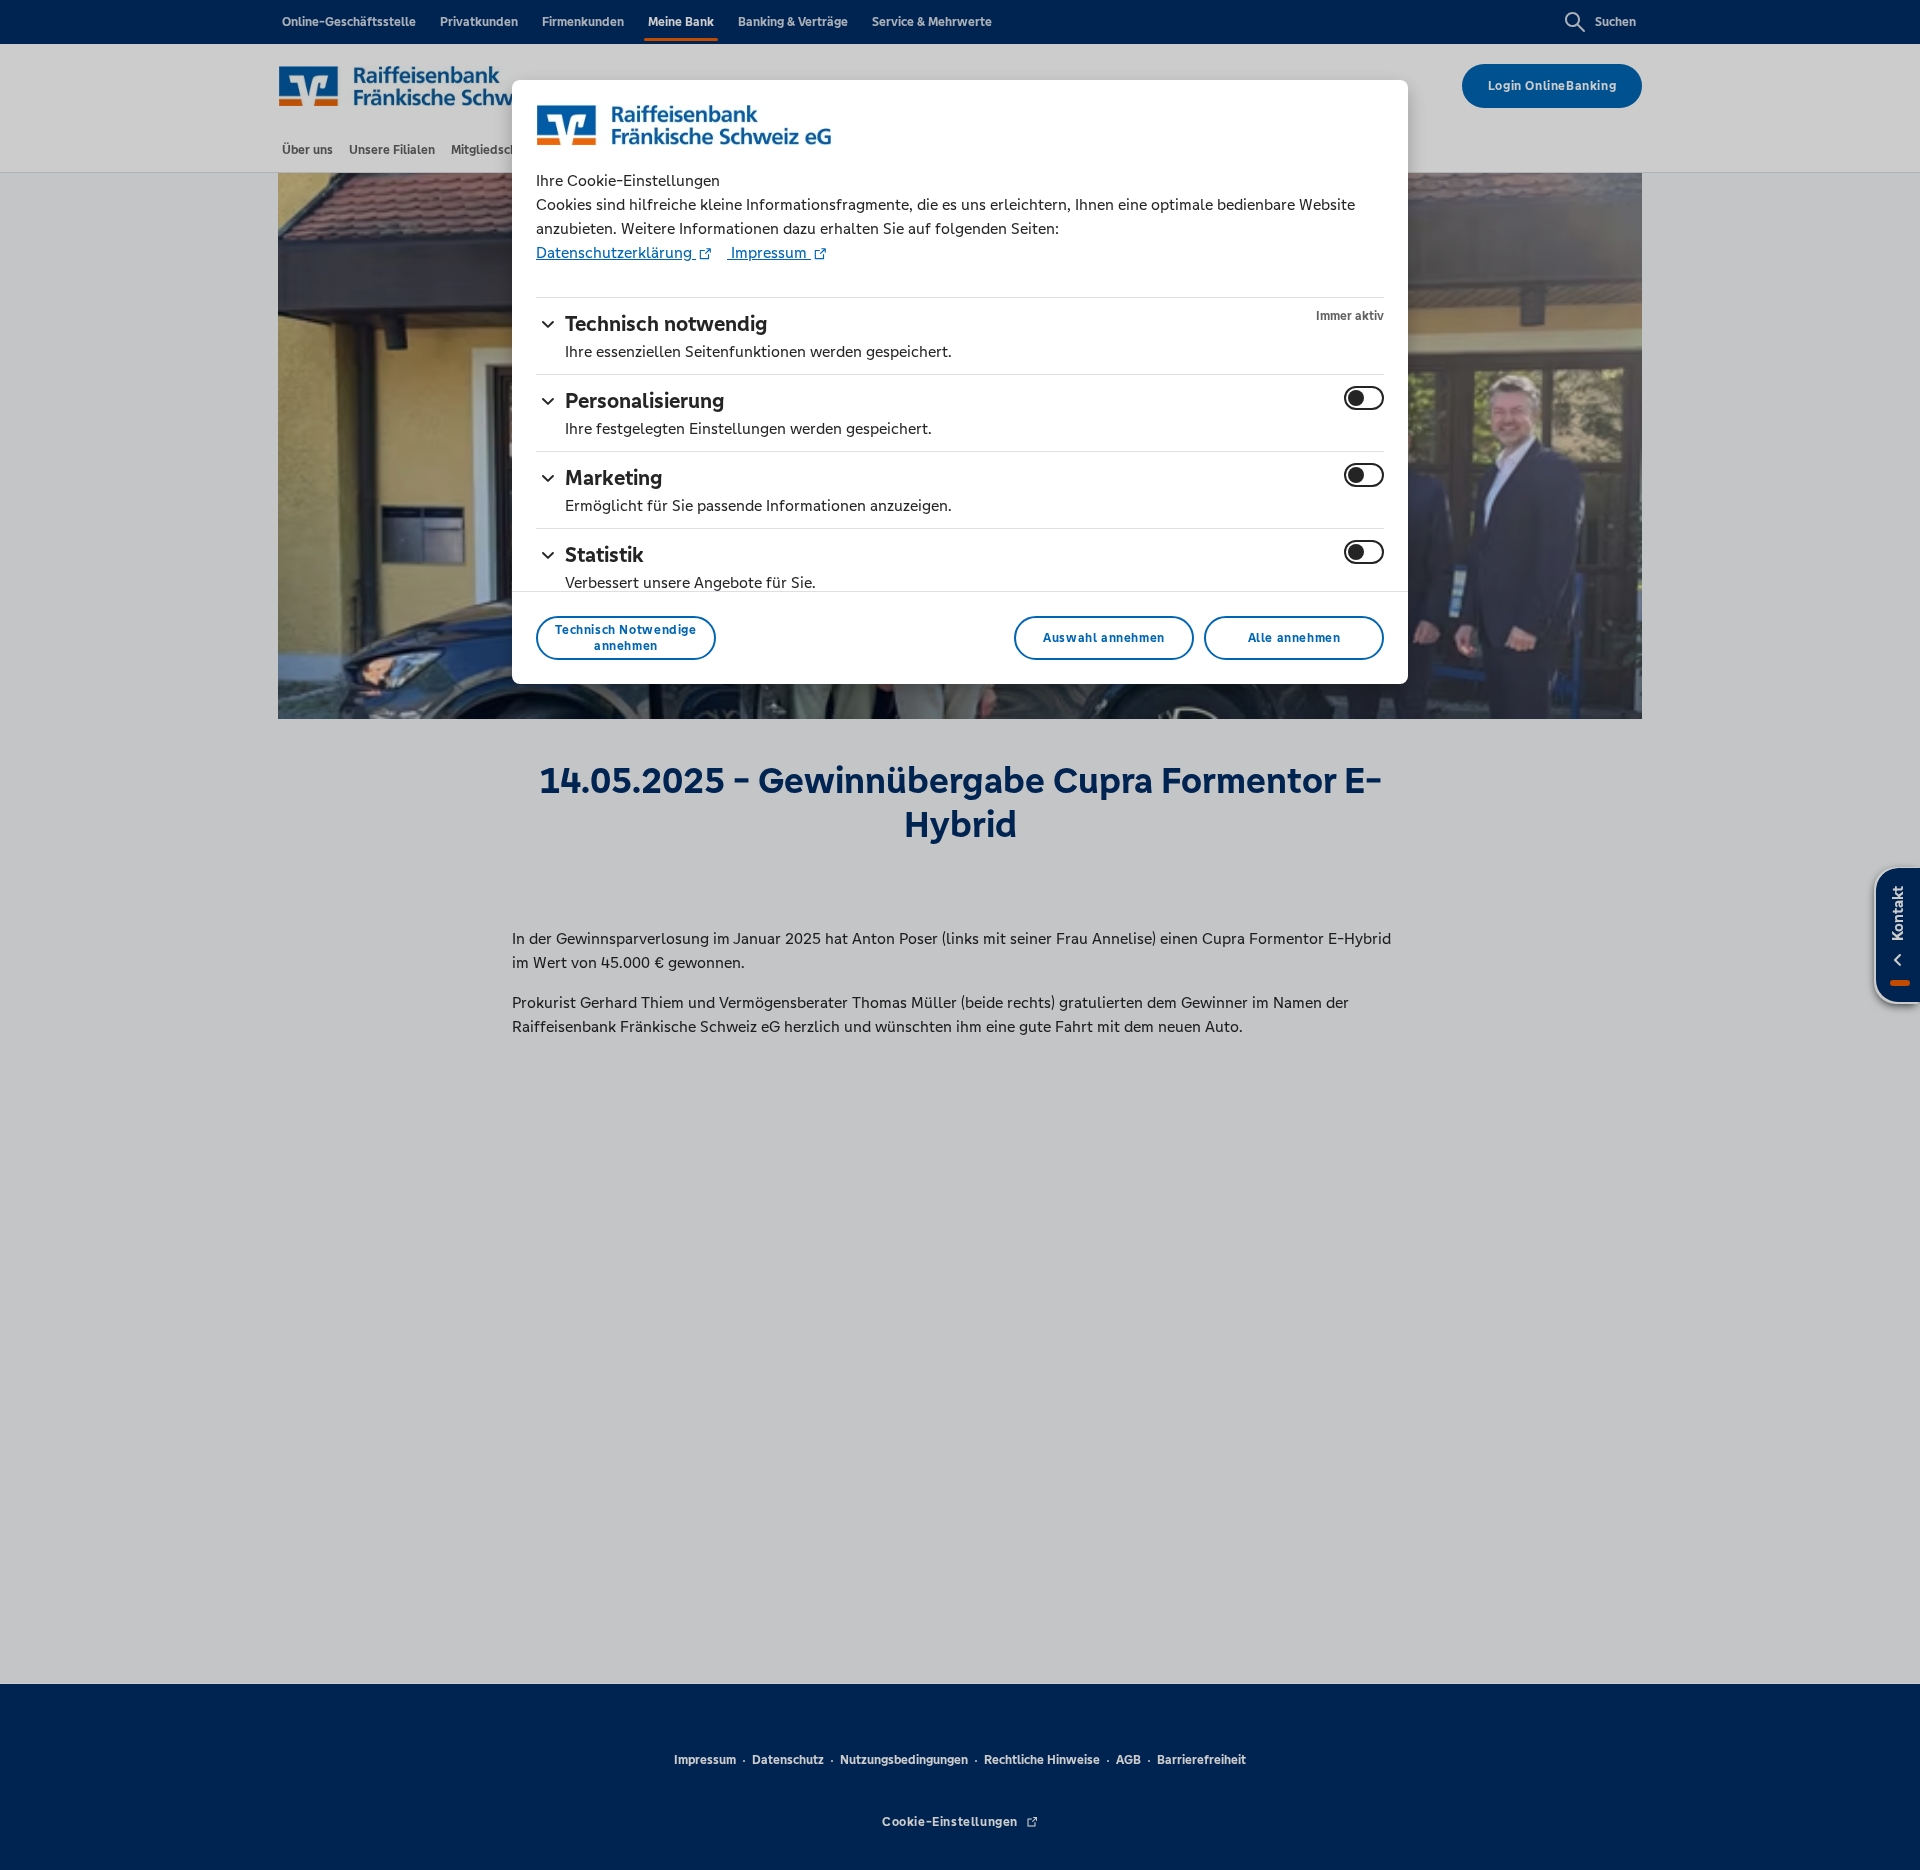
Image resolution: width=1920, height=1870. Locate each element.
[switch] (1364, 398)
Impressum (769, 252)
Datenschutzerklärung (616, 252)
